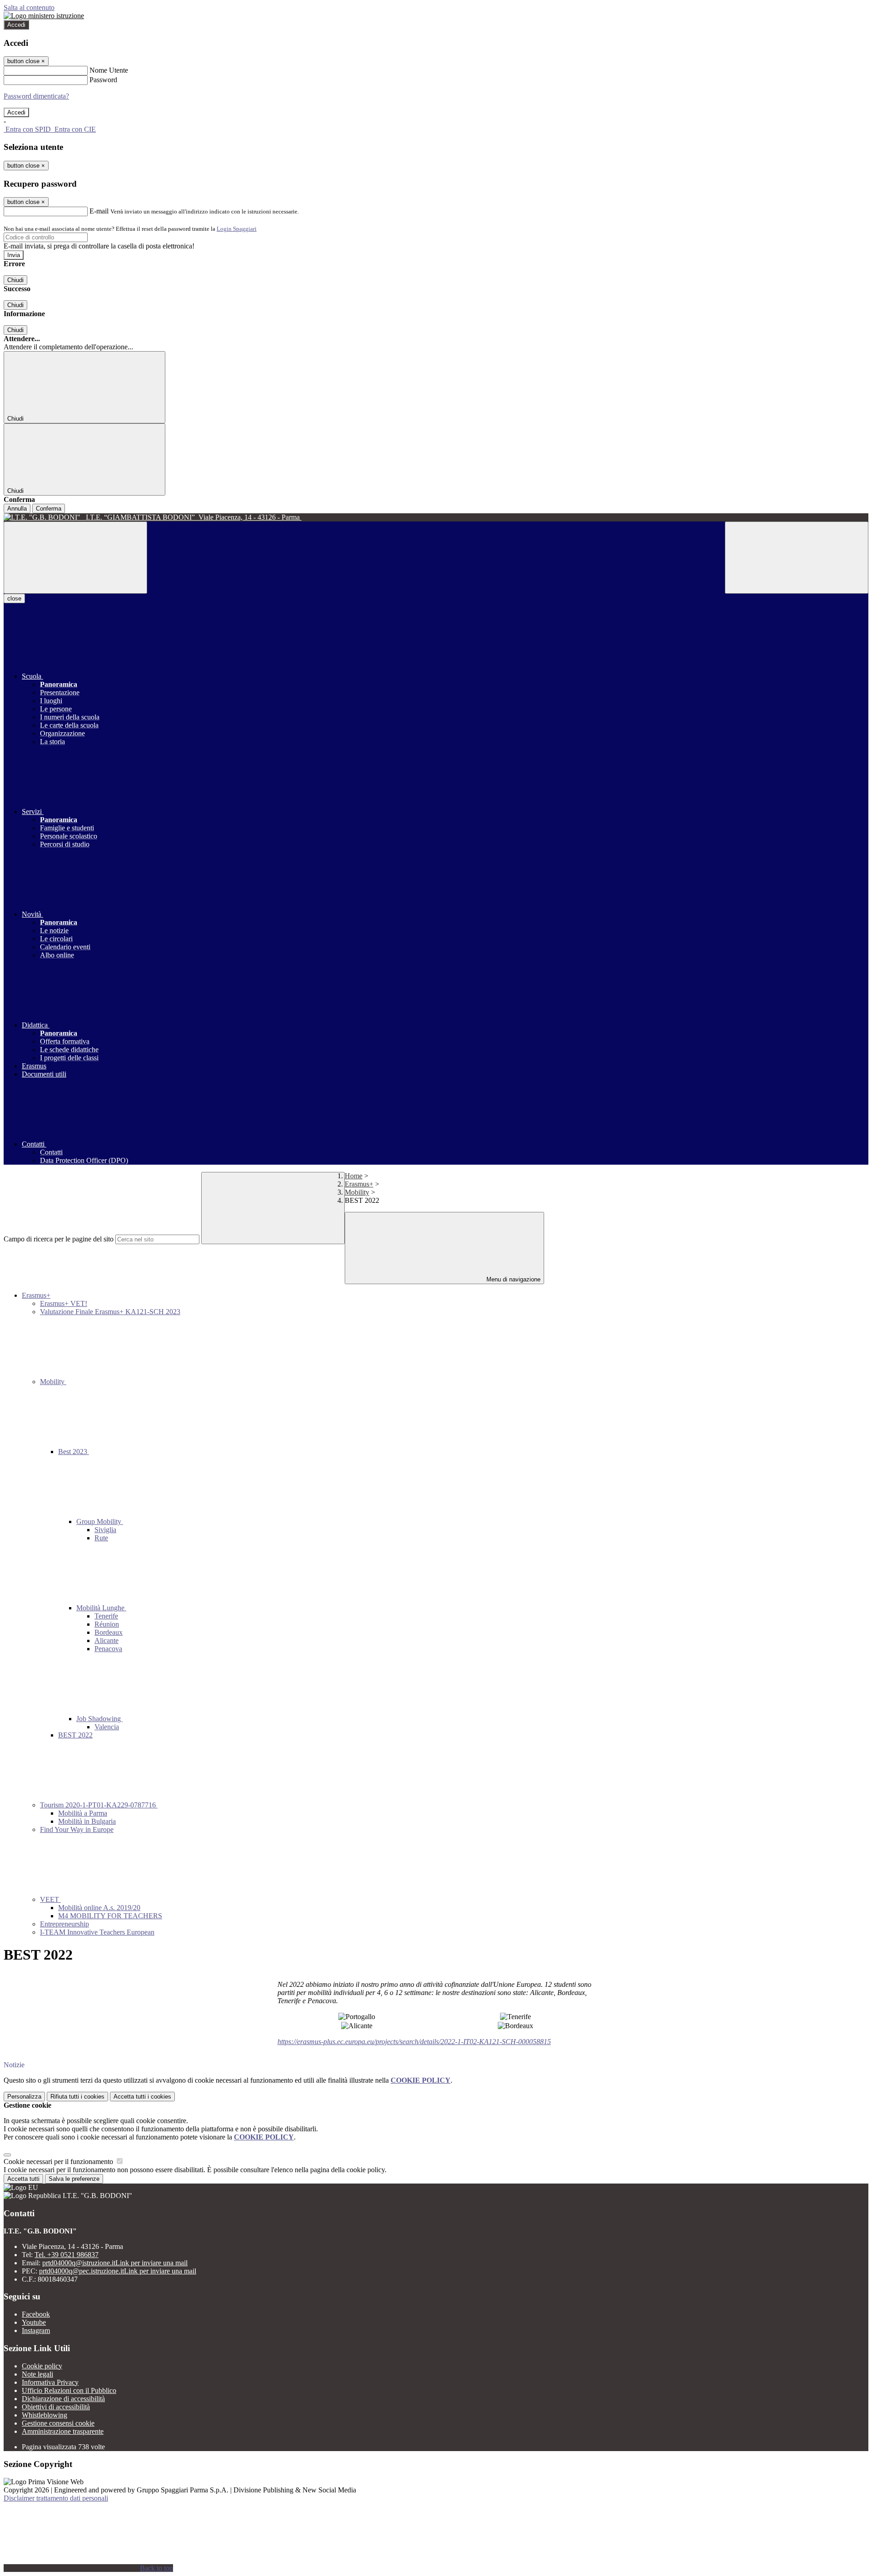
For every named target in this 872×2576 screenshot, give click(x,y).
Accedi (16, 25)
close (14, 598)
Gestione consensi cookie (58, 2423)
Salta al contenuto (29, 7)
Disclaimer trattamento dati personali (56, 2498)
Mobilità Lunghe (101, 1608)
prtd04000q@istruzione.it (115, 2263)
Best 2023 (74, 1452)
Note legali (37, 2374)
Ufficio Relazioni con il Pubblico (69, 2390)
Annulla (17, 509)
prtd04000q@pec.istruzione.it (118, 2271)
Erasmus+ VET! (64, 1303)
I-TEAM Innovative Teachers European (97, 1932)
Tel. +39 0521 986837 (67, 2255)
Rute (101, 1538)
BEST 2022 (75, 1735)
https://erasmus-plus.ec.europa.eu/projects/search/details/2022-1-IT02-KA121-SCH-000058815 (414, 2042)
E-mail (99, 211)
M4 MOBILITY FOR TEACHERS (110, 1916)
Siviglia (105, 1530)
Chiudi (15, 280)
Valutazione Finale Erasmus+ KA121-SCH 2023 (110, 1312)
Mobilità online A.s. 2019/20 (99, 1908)
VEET (50, 1899)
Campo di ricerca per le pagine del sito (59, 1239)
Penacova (108, 1649)
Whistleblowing (45, 2415)
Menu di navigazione (513, 1279)
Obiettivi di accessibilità (56, 2407)
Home (354, 1176)
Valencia (107, 1727)
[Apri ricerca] (797, 558)
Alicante (107, 1640)
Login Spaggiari (237, 229)
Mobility (357, 1192)
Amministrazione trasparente (63, 2431)
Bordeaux (109, 1632)
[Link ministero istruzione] (44, 16)
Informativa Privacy (50, 2382)
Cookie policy (42, 2366)
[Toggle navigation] (75, 558)
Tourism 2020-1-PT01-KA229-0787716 (99, 1805)
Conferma (49, 509)
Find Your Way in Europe (77, 1829)
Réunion (107, 1624)
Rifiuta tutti (77, 2097)
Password (103, 80)
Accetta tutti (142, 2097)
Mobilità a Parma (83, 1813)
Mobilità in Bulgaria (87, 1821)
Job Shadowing (99, 1719)
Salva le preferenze (74, 2179)
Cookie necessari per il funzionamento (59, 2162)
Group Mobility (100, 1521)
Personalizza (24, 2097)
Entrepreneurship (64, 1924)
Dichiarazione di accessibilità (63, 2399)
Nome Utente (109, 70)
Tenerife (106, 1616)
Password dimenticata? (36, 96)
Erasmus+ (359, 1184)
